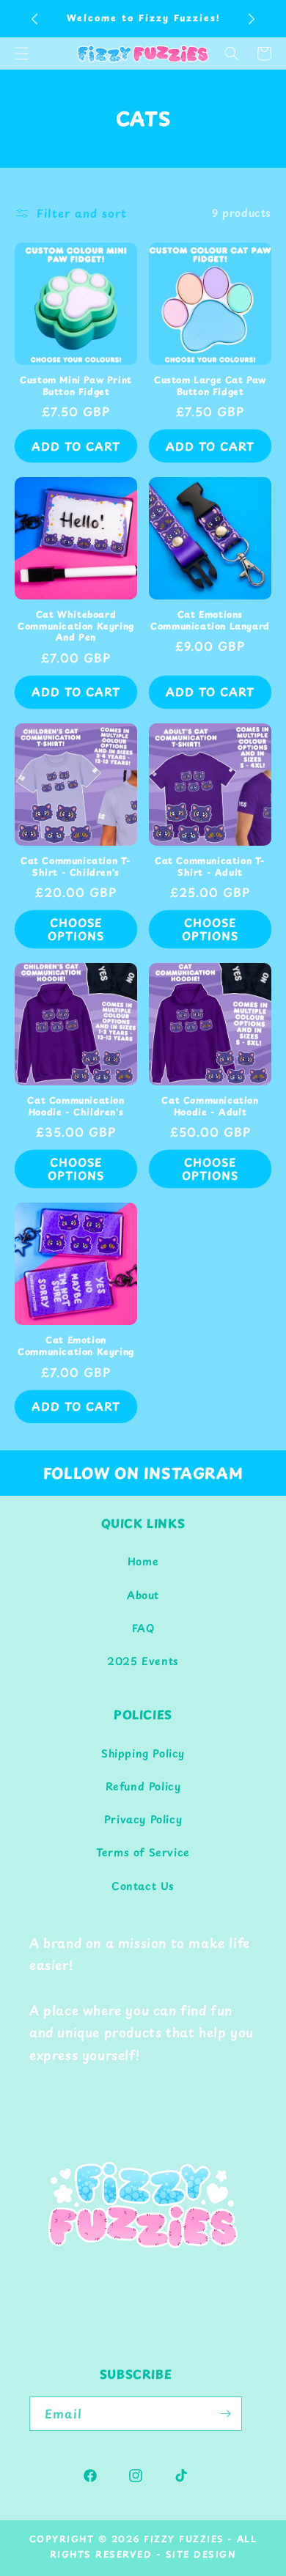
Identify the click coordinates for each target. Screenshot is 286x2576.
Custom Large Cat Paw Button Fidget (210, 386)
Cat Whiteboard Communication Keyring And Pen (76, 626)
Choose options (76, 929)
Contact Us (143, 1886)
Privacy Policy (143, 1819)
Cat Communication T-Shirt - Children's (76, 867)
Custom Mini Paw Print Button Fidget (76, 386)
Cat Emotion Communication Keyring (76, 1346)
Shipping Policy (143, 1753)
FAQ (143, 1628)
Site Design (201, 2554)
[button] (232, 53)
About (143, 1595)
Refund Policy (143, 1786)
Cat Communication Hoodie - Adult (210, 1106)
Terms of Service (143, 1852)
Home (143, 1561)
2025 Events (143, 1661)
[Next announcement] (252, 19)
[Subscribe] (225, 2414)
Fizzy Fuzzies (184, 2539)
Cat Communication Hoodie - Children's (76, 1106)
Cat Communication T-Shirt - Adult (210, 867)
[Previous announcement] (34, 19)
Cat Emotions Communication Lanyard (210, 620)
